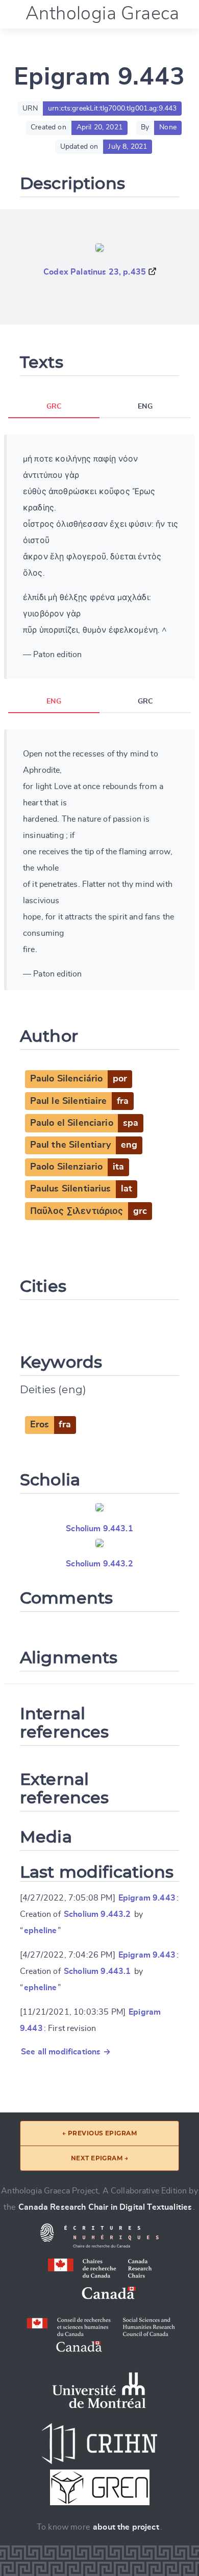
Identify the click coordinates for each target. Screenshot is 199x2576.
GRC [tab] (54, 406)
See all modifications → (66, 2052)
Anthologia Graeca (103, 14)
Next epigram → (100, 2158)
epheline (40, 1931)
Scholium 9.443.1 (99, 1529)
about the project (126, 2527)
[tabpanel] (99, 557)
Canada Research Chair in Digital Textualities (105, 2207)
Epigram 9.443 (147, 1898)
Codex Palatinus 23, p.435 (95, 272)
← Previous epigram (100, 2133)
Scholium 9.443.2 (99, 1564)
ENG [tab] (145, 406)
